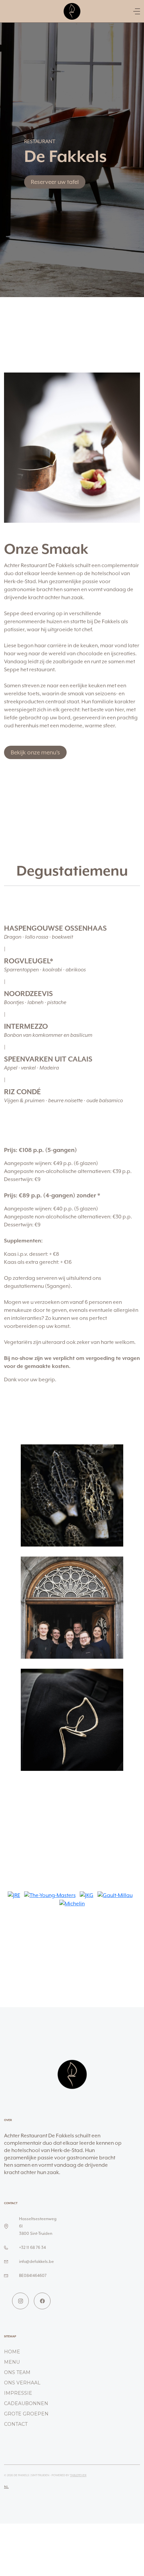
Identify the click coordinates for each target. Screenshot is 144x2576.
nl (6, 2487)
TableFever (78, 2475)
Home (12, 2352)
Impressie (18, 2393)
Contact (16, 2424)
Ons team (17, 2372)
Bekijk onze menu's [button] (35, 752)
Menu (12, 2362)
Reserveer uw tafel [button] (55, 182)
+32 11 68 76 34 (32, 2247)
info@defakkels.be (37, 2261)
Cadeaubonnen (26, 2403)
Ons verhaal (22, 2383)
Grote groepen (26, 2414)
